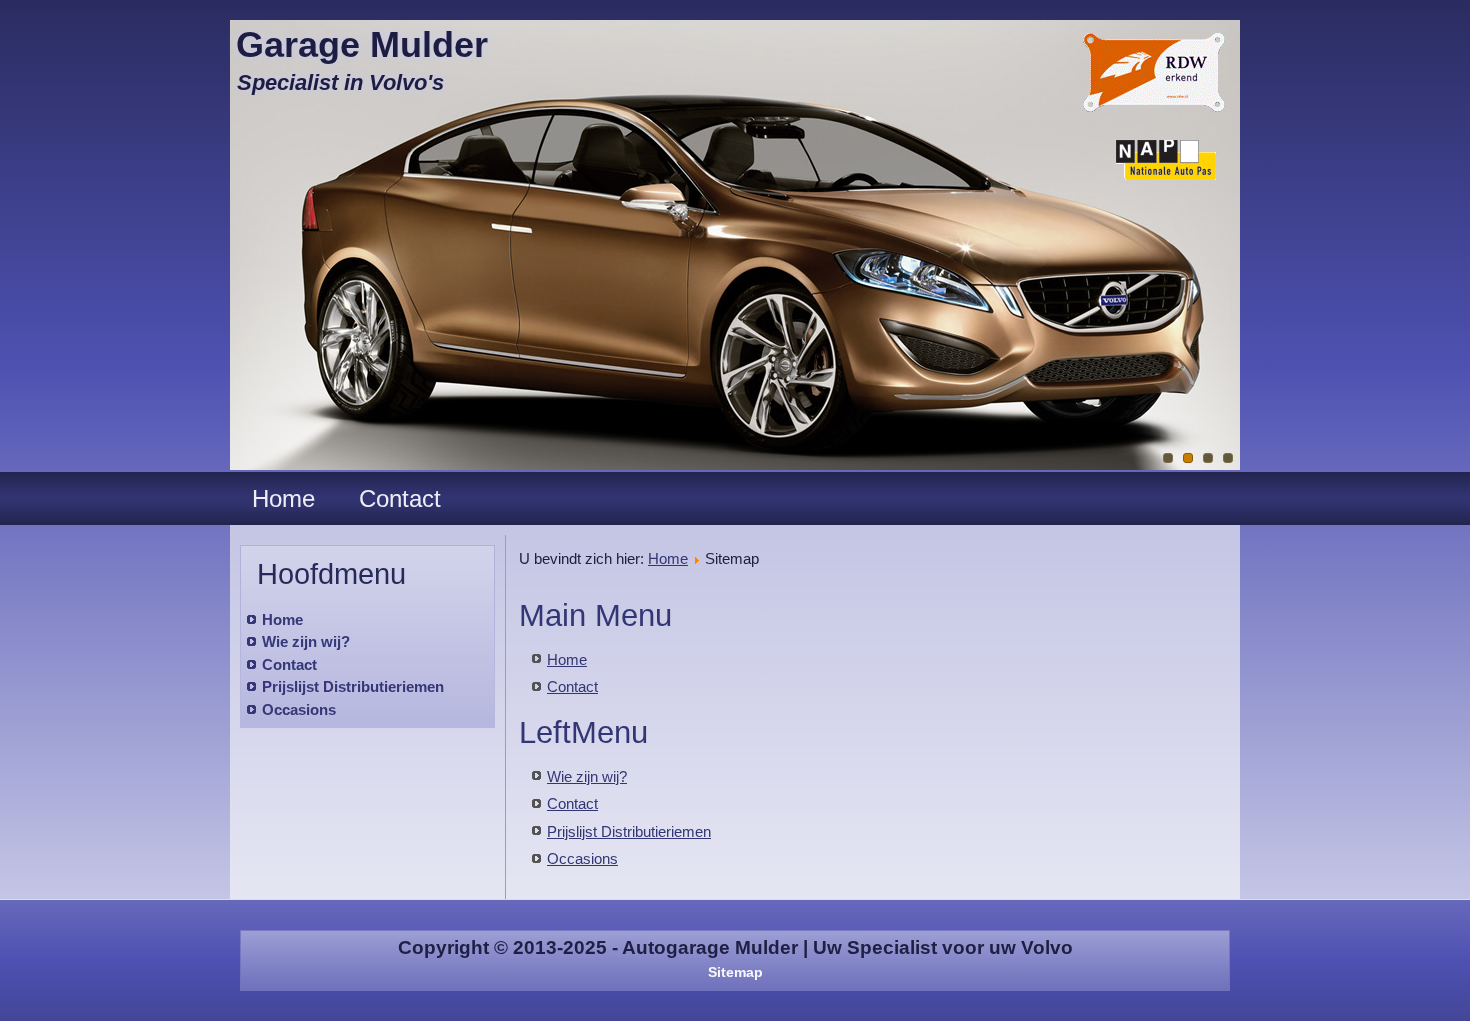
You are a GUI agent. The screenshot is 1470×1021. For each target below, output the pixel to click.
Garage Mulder (362, 44)
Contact (400, 498)
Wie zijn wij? (306, 641)
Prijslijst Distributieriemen (353, 686)
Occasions (299, 709)
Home (283, 498)
